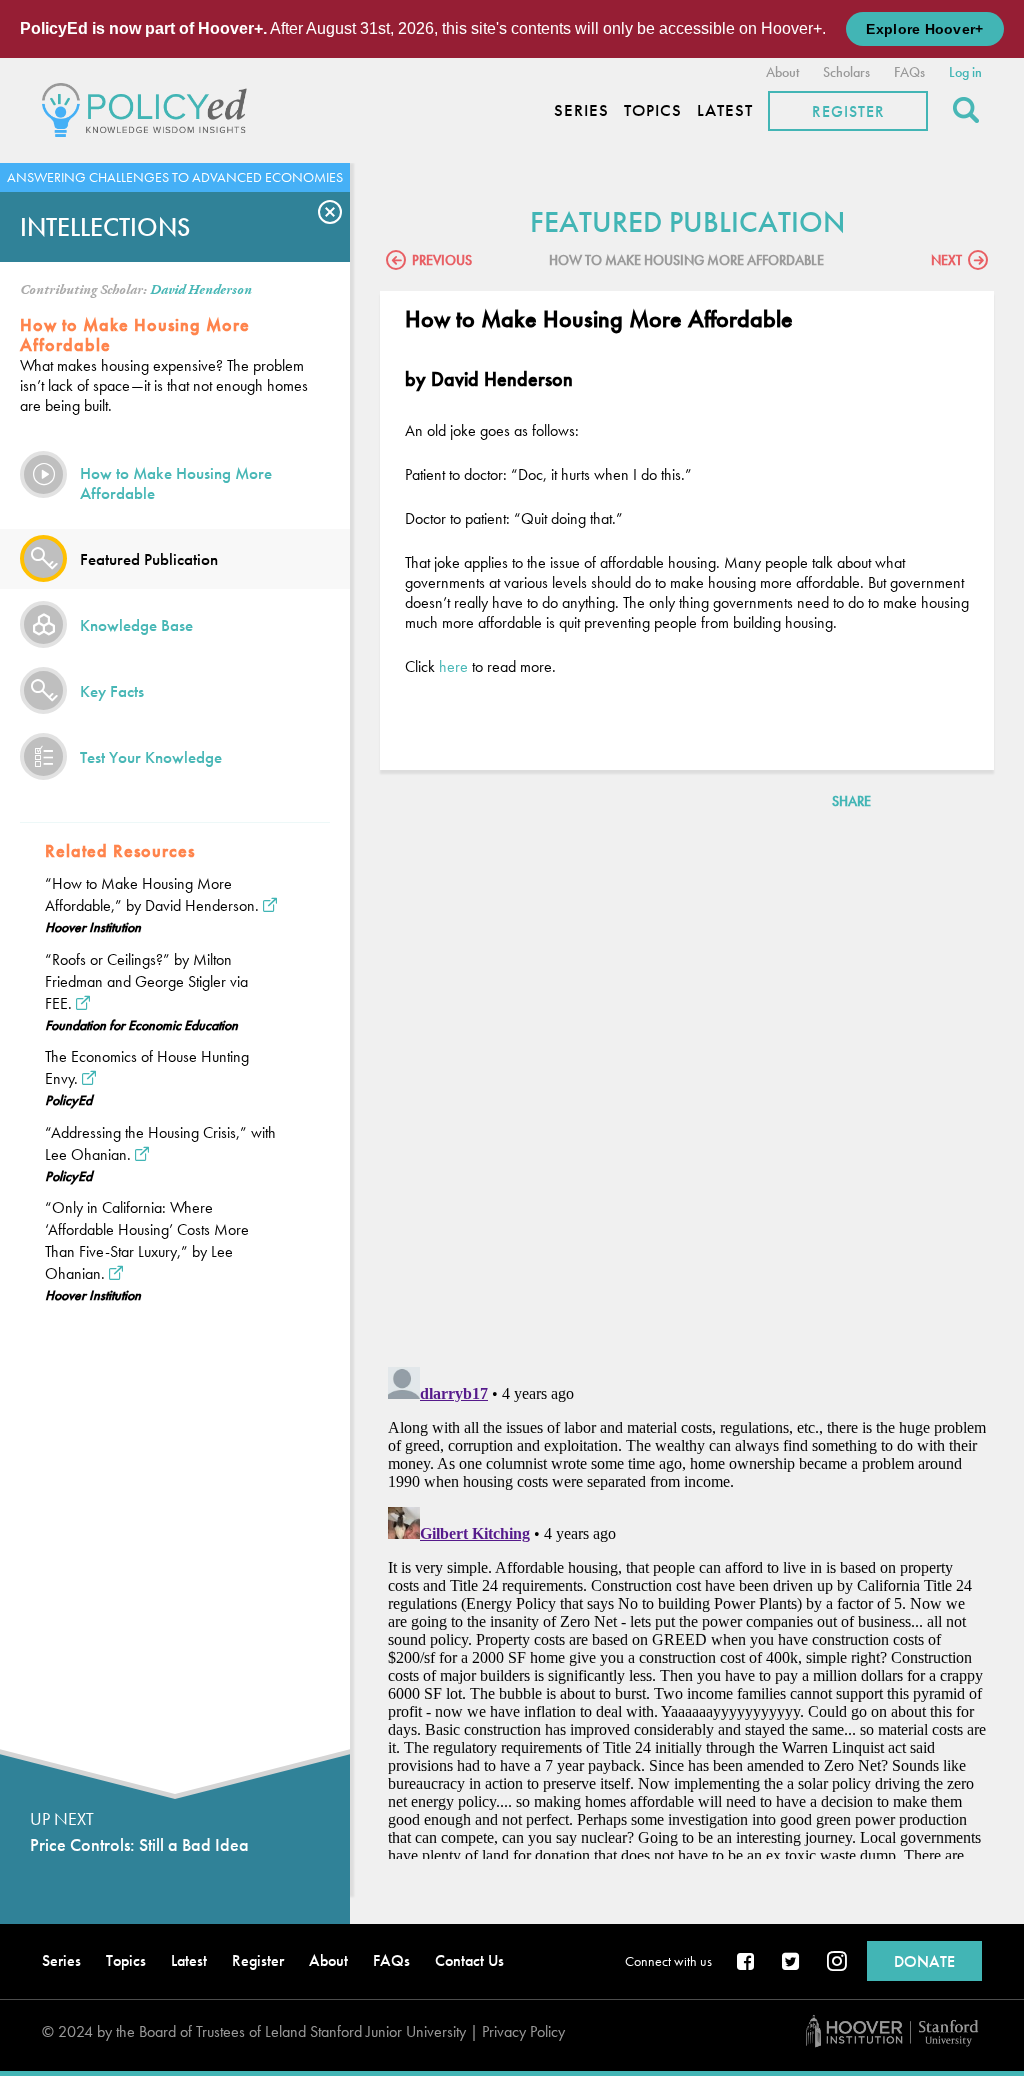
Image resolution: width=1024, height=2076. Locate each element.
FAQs (909, 72)
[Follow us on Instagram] (837, 1963)
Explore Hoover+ (924, 29)
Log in (965, 72)
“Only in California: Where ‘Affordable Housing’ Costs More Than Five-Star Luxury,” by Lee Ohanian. (147, 1240)
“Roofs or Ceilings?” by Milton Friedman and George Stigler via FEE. (146, 981)
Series (581, 110)
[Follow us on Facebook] (747, 1963)
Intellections (105, 227)
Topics (653, 110)
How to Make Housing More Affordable (176, 483)
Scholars (846, 72)
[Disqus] (687, 1092)
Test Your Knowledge (151, 757)
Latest (725, 110)
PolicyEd (68, 1100)
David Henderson (201, 290)
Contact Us (469, 1960)
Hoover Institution (93, 927)
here (453, 666)
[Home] (149, 107)
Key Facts (112, 691)
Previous (442, 260)
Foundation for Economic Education (141, 1025)
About (782, 72)
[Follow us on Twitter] (792, 1963)
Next (946, 260)
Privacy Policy (523, 2031)
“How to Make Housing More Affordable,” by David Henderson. (152, 894)
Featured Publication (149, 559)
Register (848, 111)
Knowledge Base (136, 625)
